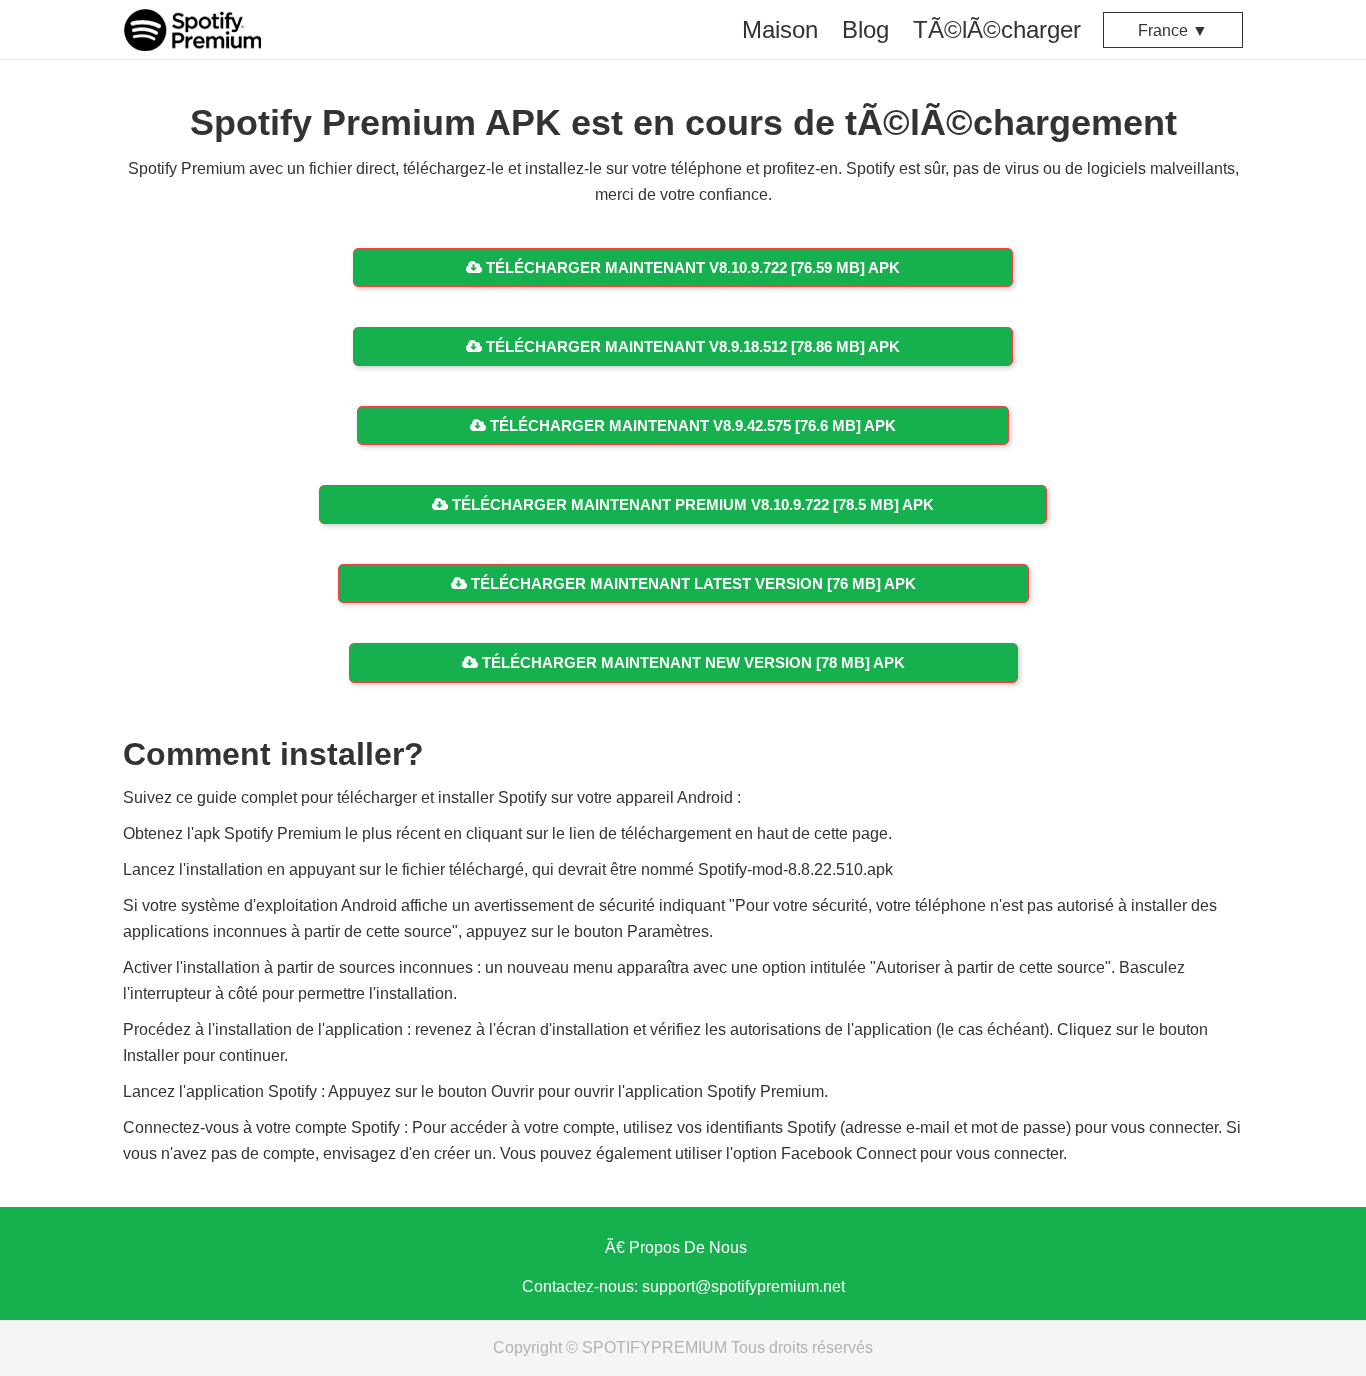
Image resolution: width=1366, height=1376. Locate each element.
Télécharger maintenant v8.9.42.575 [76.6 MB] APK (691, 425)
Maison (780, 29)
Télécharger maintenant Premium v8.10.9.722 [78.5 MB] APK (691, 504)
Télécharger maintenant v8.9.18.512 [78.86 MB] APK (691, 346)
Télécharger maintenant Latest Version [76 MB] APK (691, 583)
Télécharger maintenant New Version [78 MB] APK (691, 662)
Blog (865, 29)
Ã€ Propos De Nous (676, 1247)
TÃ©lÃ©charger (997, 29)
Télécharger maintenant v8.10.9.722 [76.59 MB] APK (691, 267)
